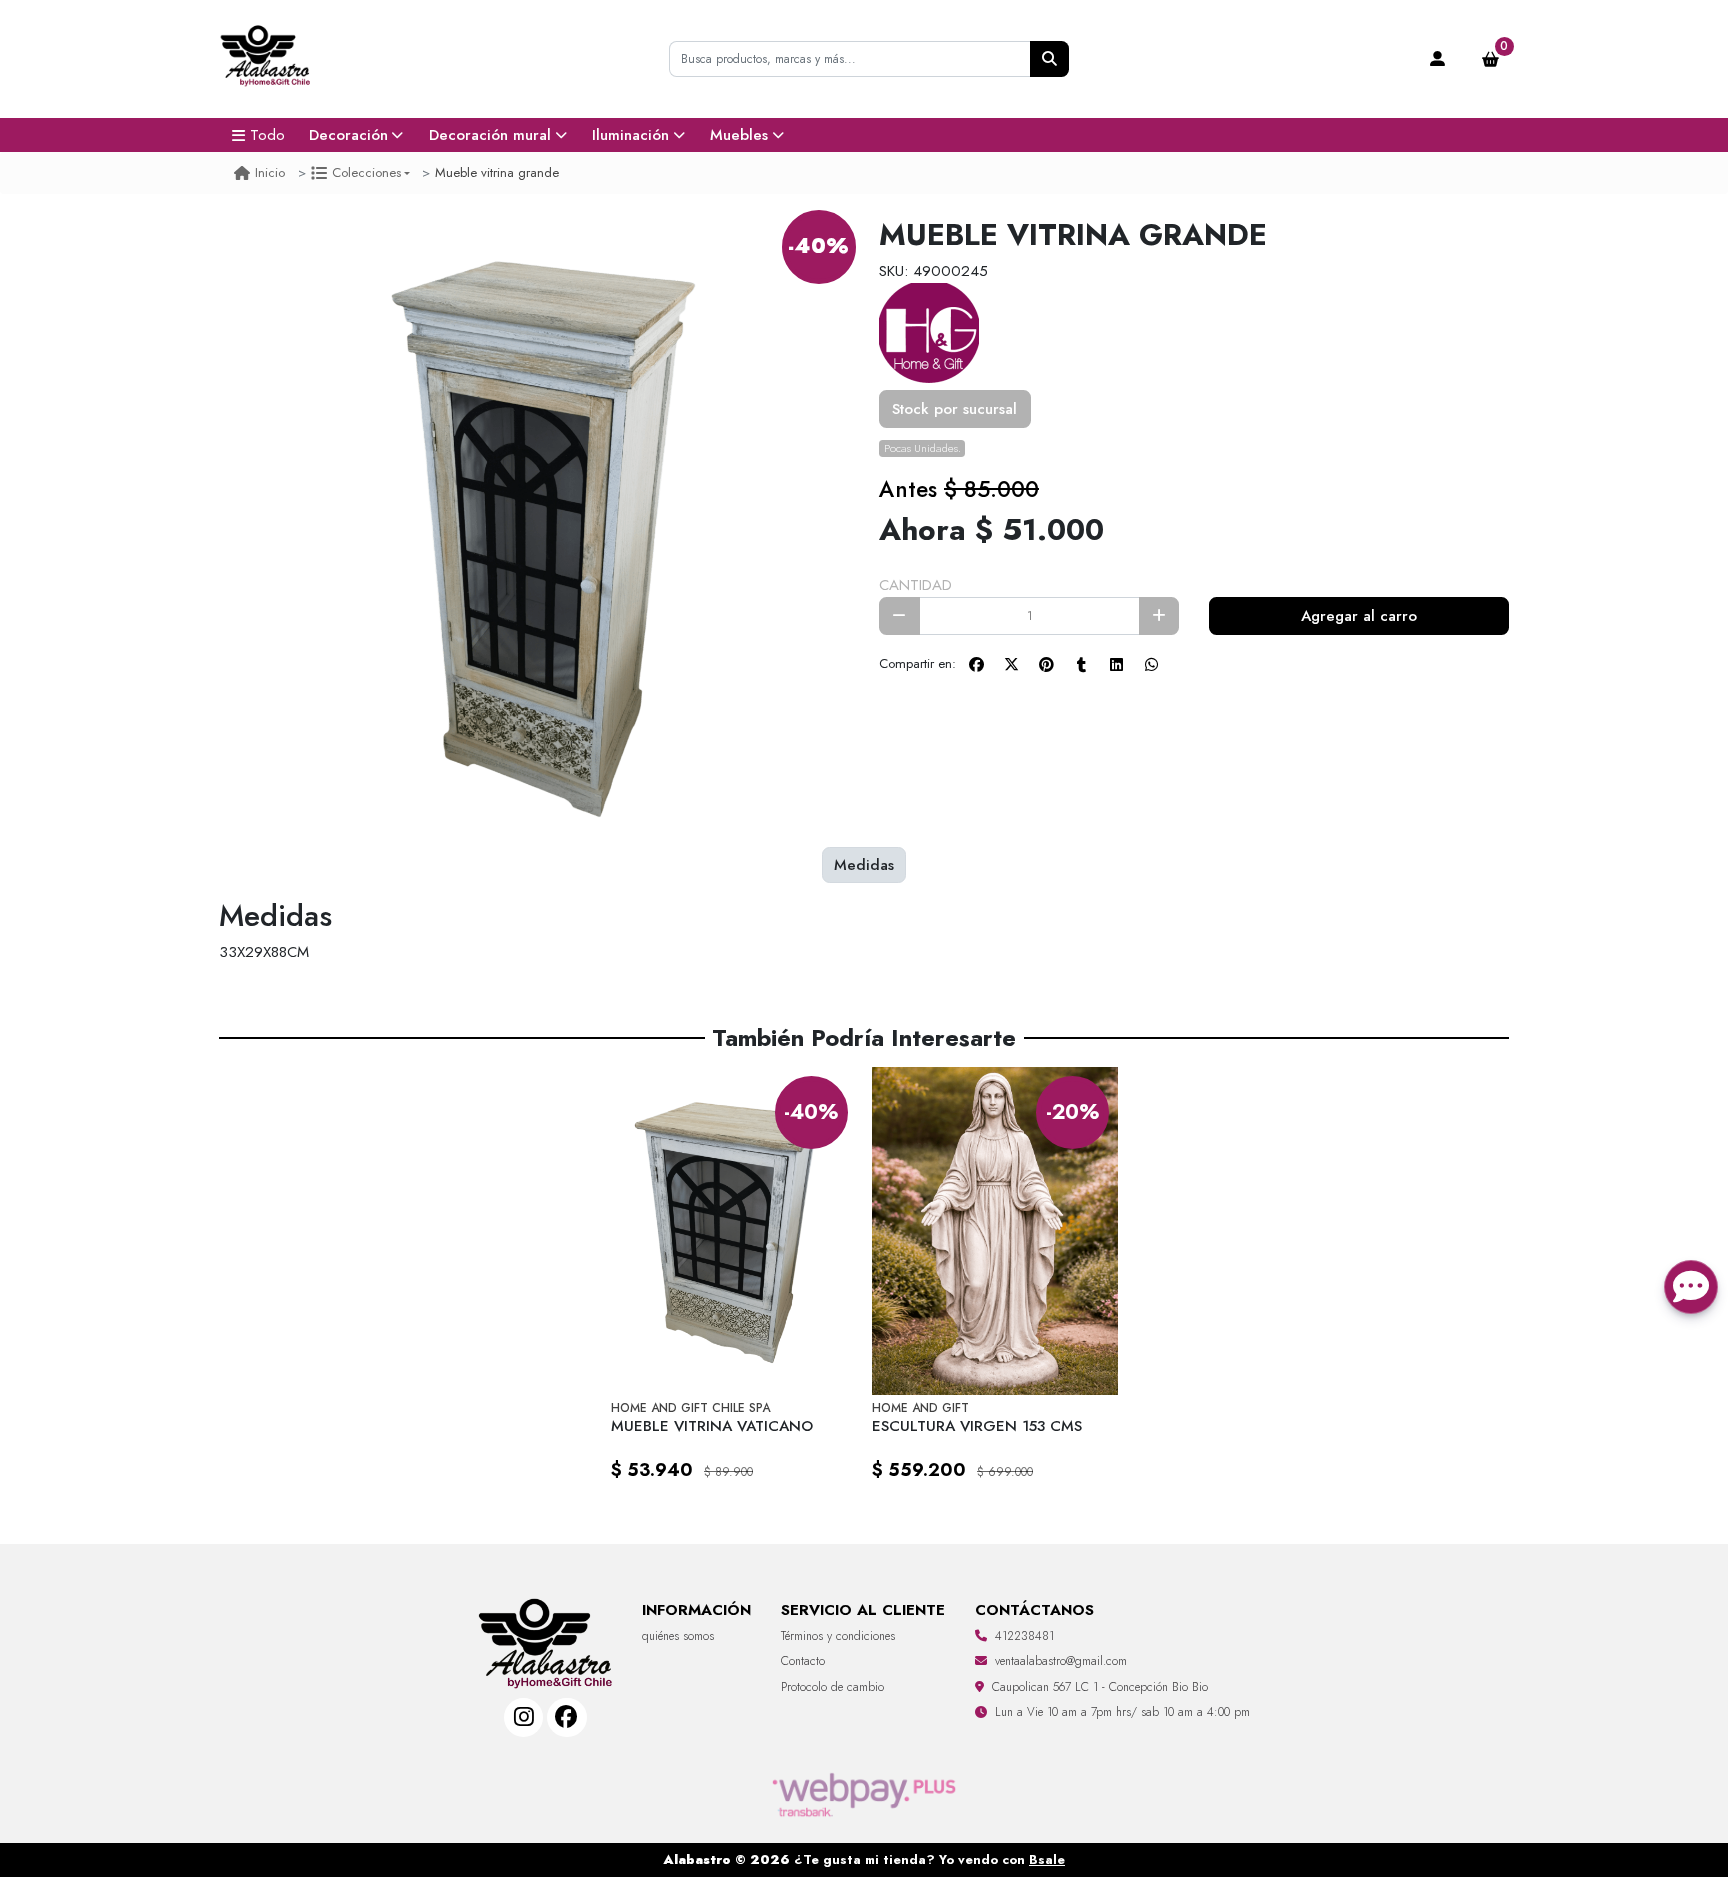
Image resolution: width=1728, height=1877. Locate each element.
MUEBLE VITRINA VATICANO (712, 1426)
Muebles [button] (739, 135)
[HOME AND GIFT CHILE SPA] (929, 331)
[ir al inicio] (545, 1617)
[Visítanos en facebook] (566, 1717)
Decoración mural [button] (490, 135)
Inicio (270, 172)
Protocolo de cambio (832, 1687)
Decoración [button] (348, 135)
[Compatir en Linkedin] (1116, 665)
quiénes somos (678, 1636)
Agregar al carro (1359, 616)
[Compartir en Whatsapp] (1151, 665)
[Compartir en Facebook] (976, 665)
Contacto (803, 1661)
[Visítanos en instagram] (523, 1717)
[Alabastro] (266, 59)
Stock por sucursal (954, 409)
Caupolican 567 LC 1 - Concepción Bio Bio (1100, 1687)
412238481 (1024, 1636)
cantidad (915, 585)
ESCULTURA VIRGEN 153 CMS (977, 1426)
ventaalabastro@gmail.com (1061, 1661)
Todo (267, 135)
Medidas (864, 865)
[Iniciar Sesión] (1438, 59)
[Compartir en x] (1011, 665)
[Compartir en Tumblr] (1081, 665)
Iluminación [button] (630, 135)
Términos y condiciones (838, 1636)
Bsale (1047, 1859)
